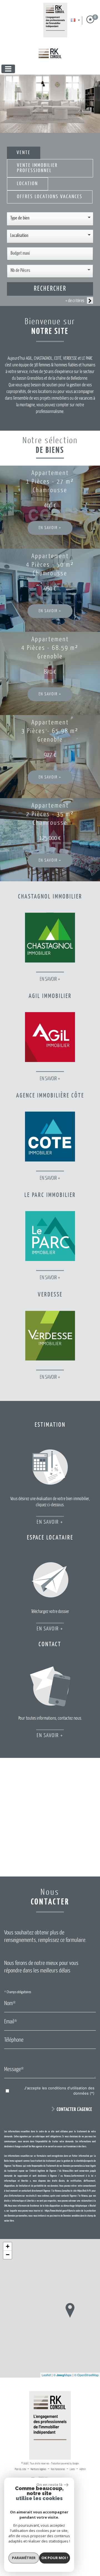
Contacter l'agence (74, 2110)
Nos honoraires (58, 2469)
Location (27, 184)
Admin (82, 2469)
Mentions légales (38, 2469)
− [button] (8, 2255)
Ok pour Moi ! (55, 2558)
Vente (24, 153)
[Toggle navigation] (8, 69)
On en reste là (49, 2485)
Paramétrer (24, 2558)
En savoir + (50, 528)
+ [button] (8, 2246)
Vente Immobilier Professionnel (37, 168)
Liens (72, 2469)
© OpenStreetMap (86, 2375)
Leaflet (46, 2375)
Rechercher (50, 289)
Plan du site (20, 2469)
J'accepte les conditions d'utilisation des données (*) (59, 2091)
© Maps (62, 2375)
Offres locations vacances (50, 197)
